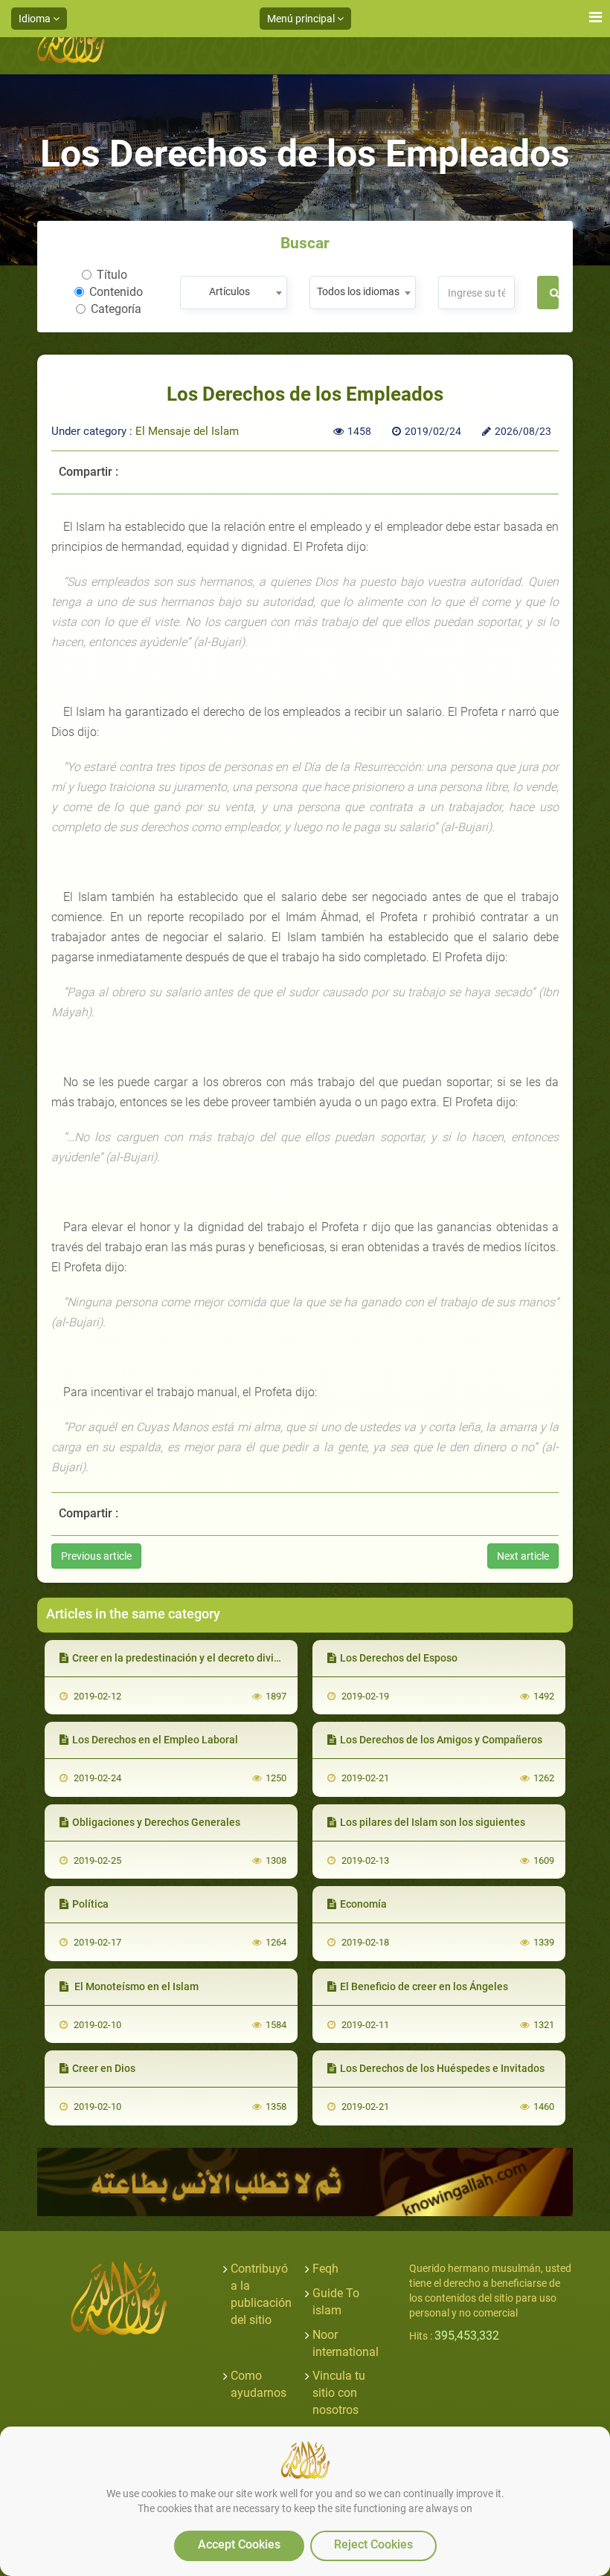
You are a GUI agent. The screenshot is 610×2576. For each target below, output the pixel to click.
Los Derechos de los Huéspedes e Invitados (442, 2068)
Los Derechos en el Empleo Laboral (155, 1740)
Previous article (96, 1556)
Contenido (116, 292)
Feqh (325, 2269)
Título (112, 275)
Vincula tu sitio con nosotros (339, 2393)
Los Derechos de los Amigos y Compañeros (441, 1740)
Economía (363, 1904)
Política (90, 1904)
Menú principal (302, 19)
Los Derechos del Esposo (399, 1658)
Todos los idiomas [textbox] (358, 291)
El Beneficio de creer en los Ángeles (424, 1986)
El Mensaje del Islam (187, 431)
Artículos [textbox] (229, 291)
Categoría (116, 309)
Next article (523, 1556)
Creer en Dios (104, 2068)
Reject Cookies (373, 2544)
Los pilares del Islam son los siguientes (433, 1822)
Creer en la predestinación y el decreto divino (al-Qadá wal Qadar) (228, 1658)
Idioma (36, 19)
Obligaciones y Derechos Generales (156, 1822)
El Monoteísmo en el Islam (135, 1986)
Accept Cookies (239, 2544)
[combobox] (233, 293)
